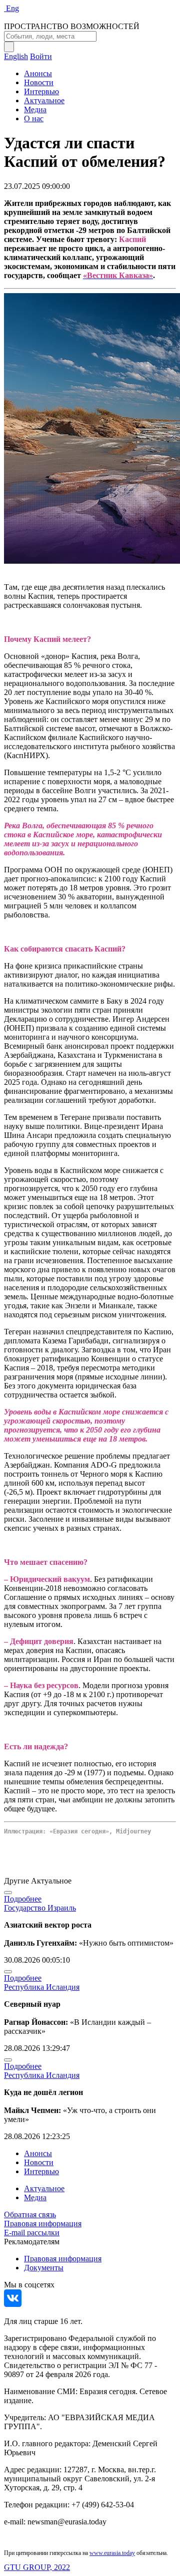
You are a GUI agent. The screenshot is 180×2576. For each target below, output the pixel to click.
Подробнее (23, 1899)
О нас (34, 119)
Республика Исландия (42, 1987)
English (16, 56)
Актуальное (44, 100)
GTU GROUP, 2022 (37, 2567)
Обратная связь (30, 2214)
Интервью (41, 91)
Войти (41, 56)
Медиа (35, 109)
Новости (39, 82)
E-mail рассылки (32, 2233)
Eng (12, 8)
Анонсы (38, 73)
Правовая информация (43, 2223)
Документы (44, 2268)
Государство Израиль (40, 1908)
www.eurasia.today (112, 2553)
